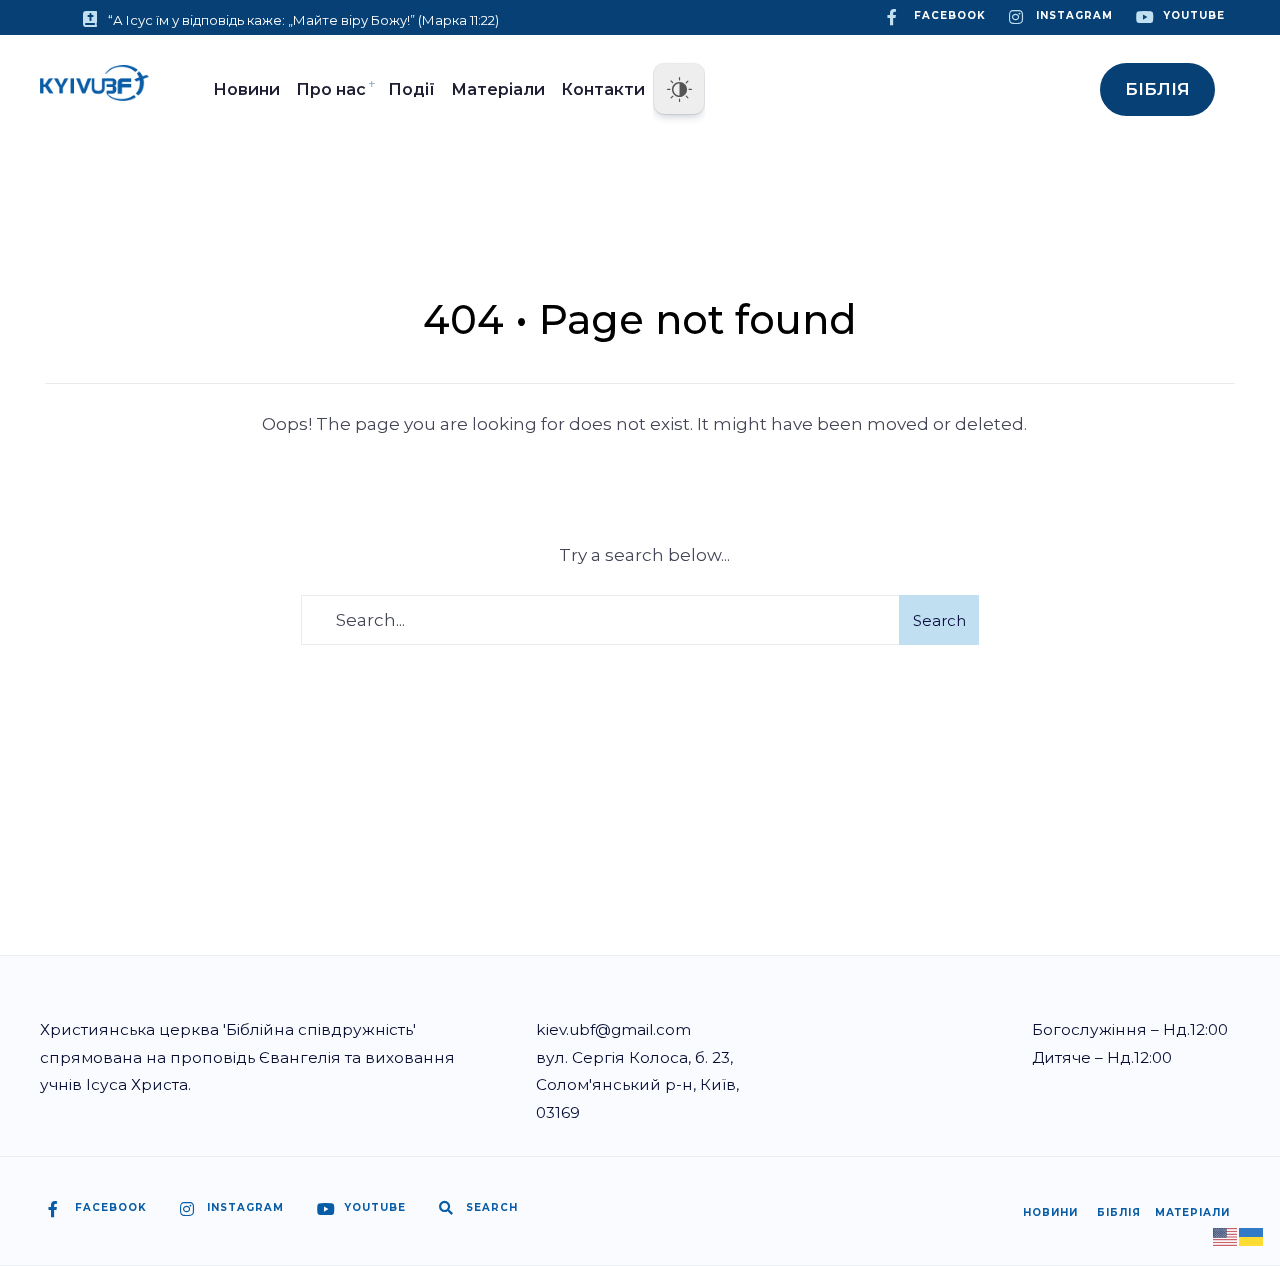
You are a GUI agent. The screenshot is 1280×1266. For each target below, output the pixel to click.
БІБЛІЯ (1157, 89)
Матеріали (498, 89)
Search (939, 620)
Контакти (603, 89)
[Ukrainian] (1252, 1235)
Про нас (331, 89)
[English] (1226, 1235)
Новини (246, 89)
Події (411, 89)
